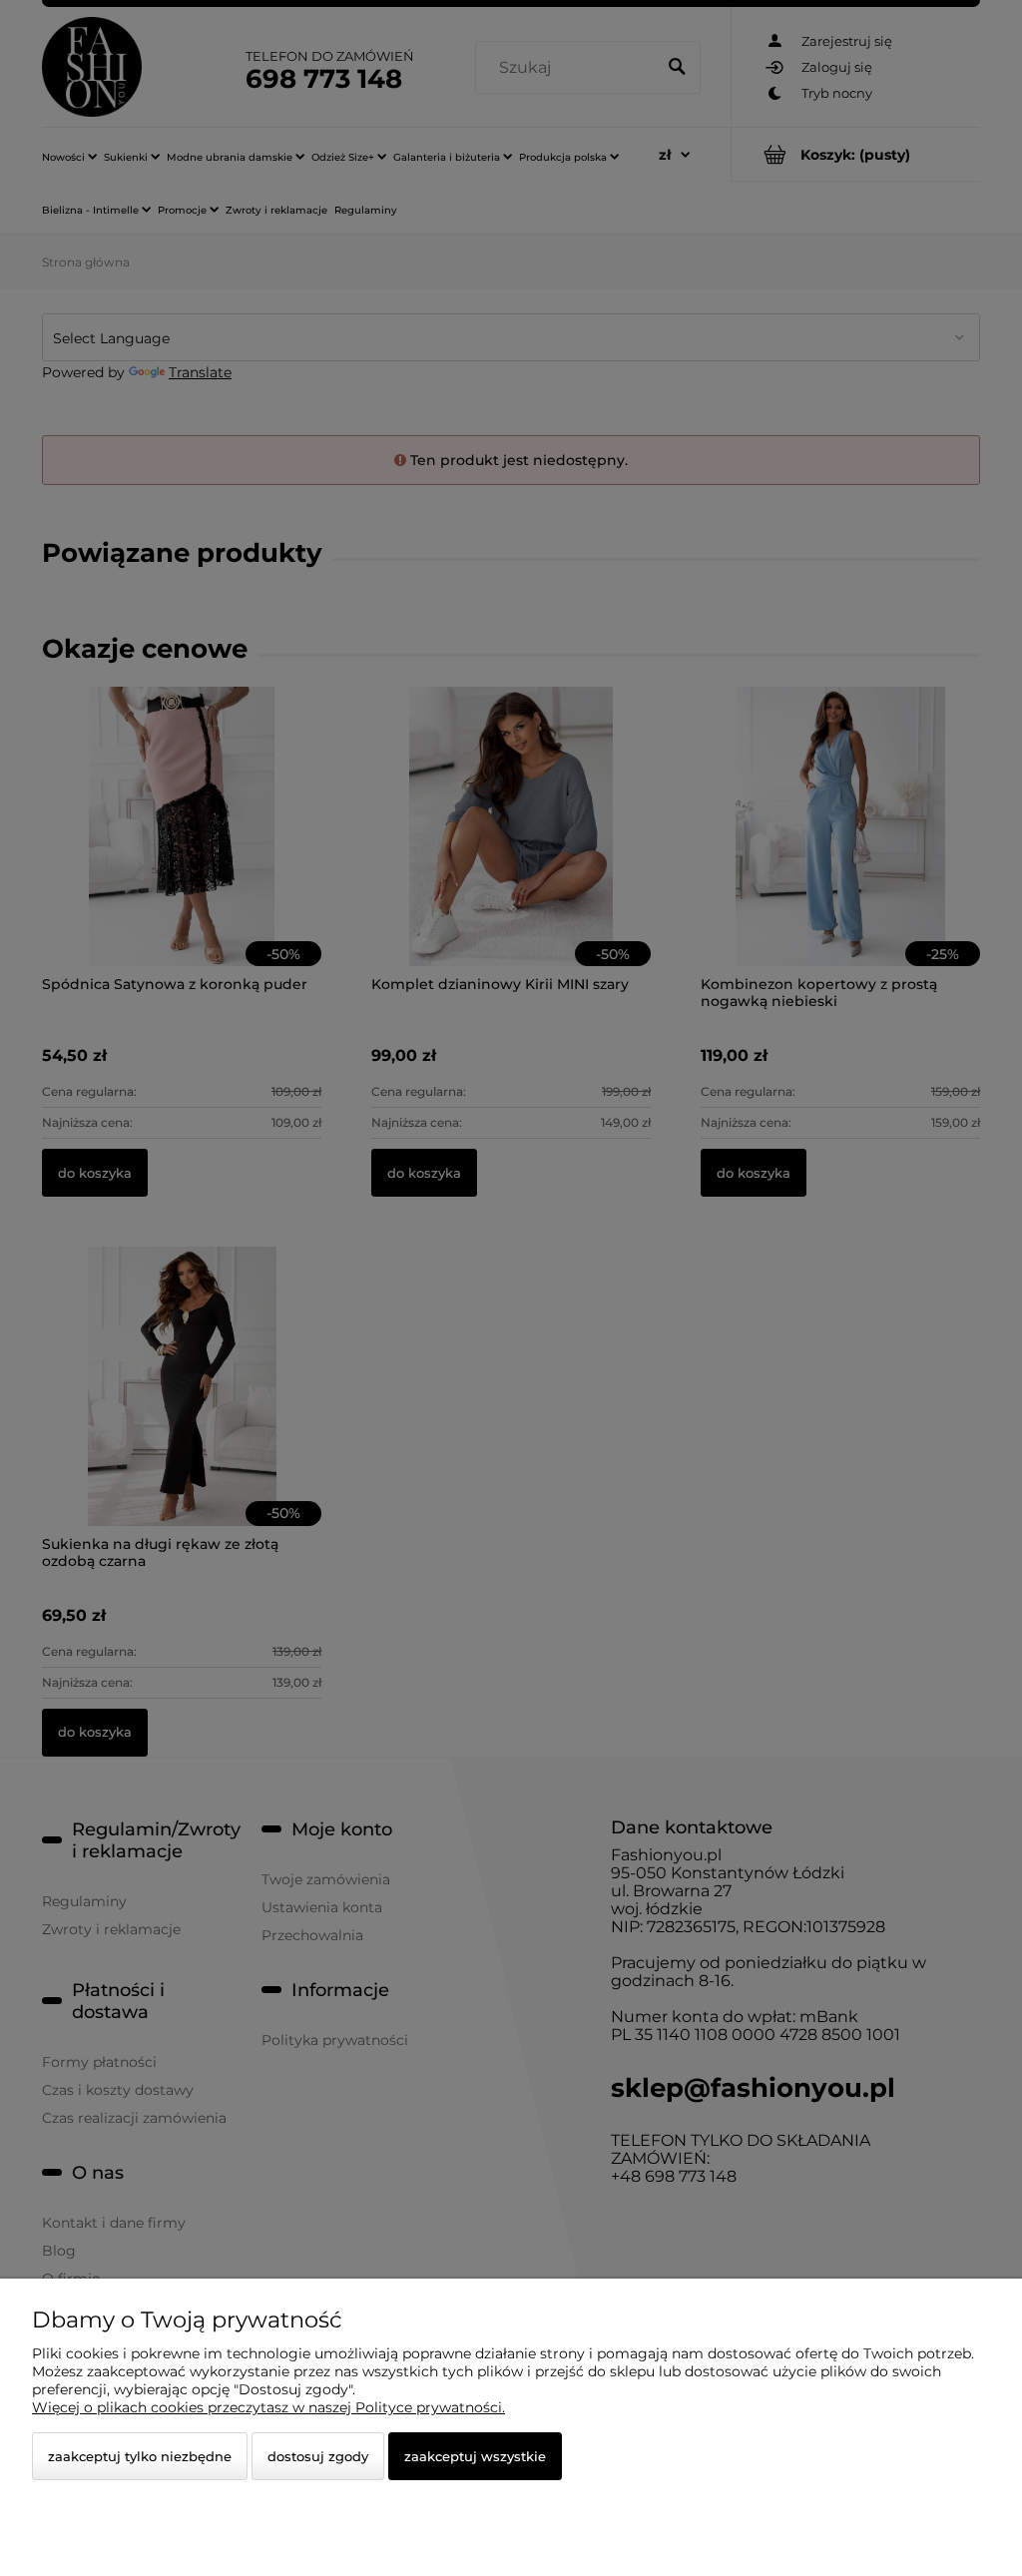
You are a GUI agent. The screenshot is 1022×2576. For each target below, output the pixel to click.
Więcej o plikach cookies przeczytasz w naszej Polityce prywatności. (268, 2407)
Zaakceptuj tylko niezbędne (140, 2456)
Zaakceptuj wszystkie (475, 2456)
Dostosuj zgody (318, 2456)
